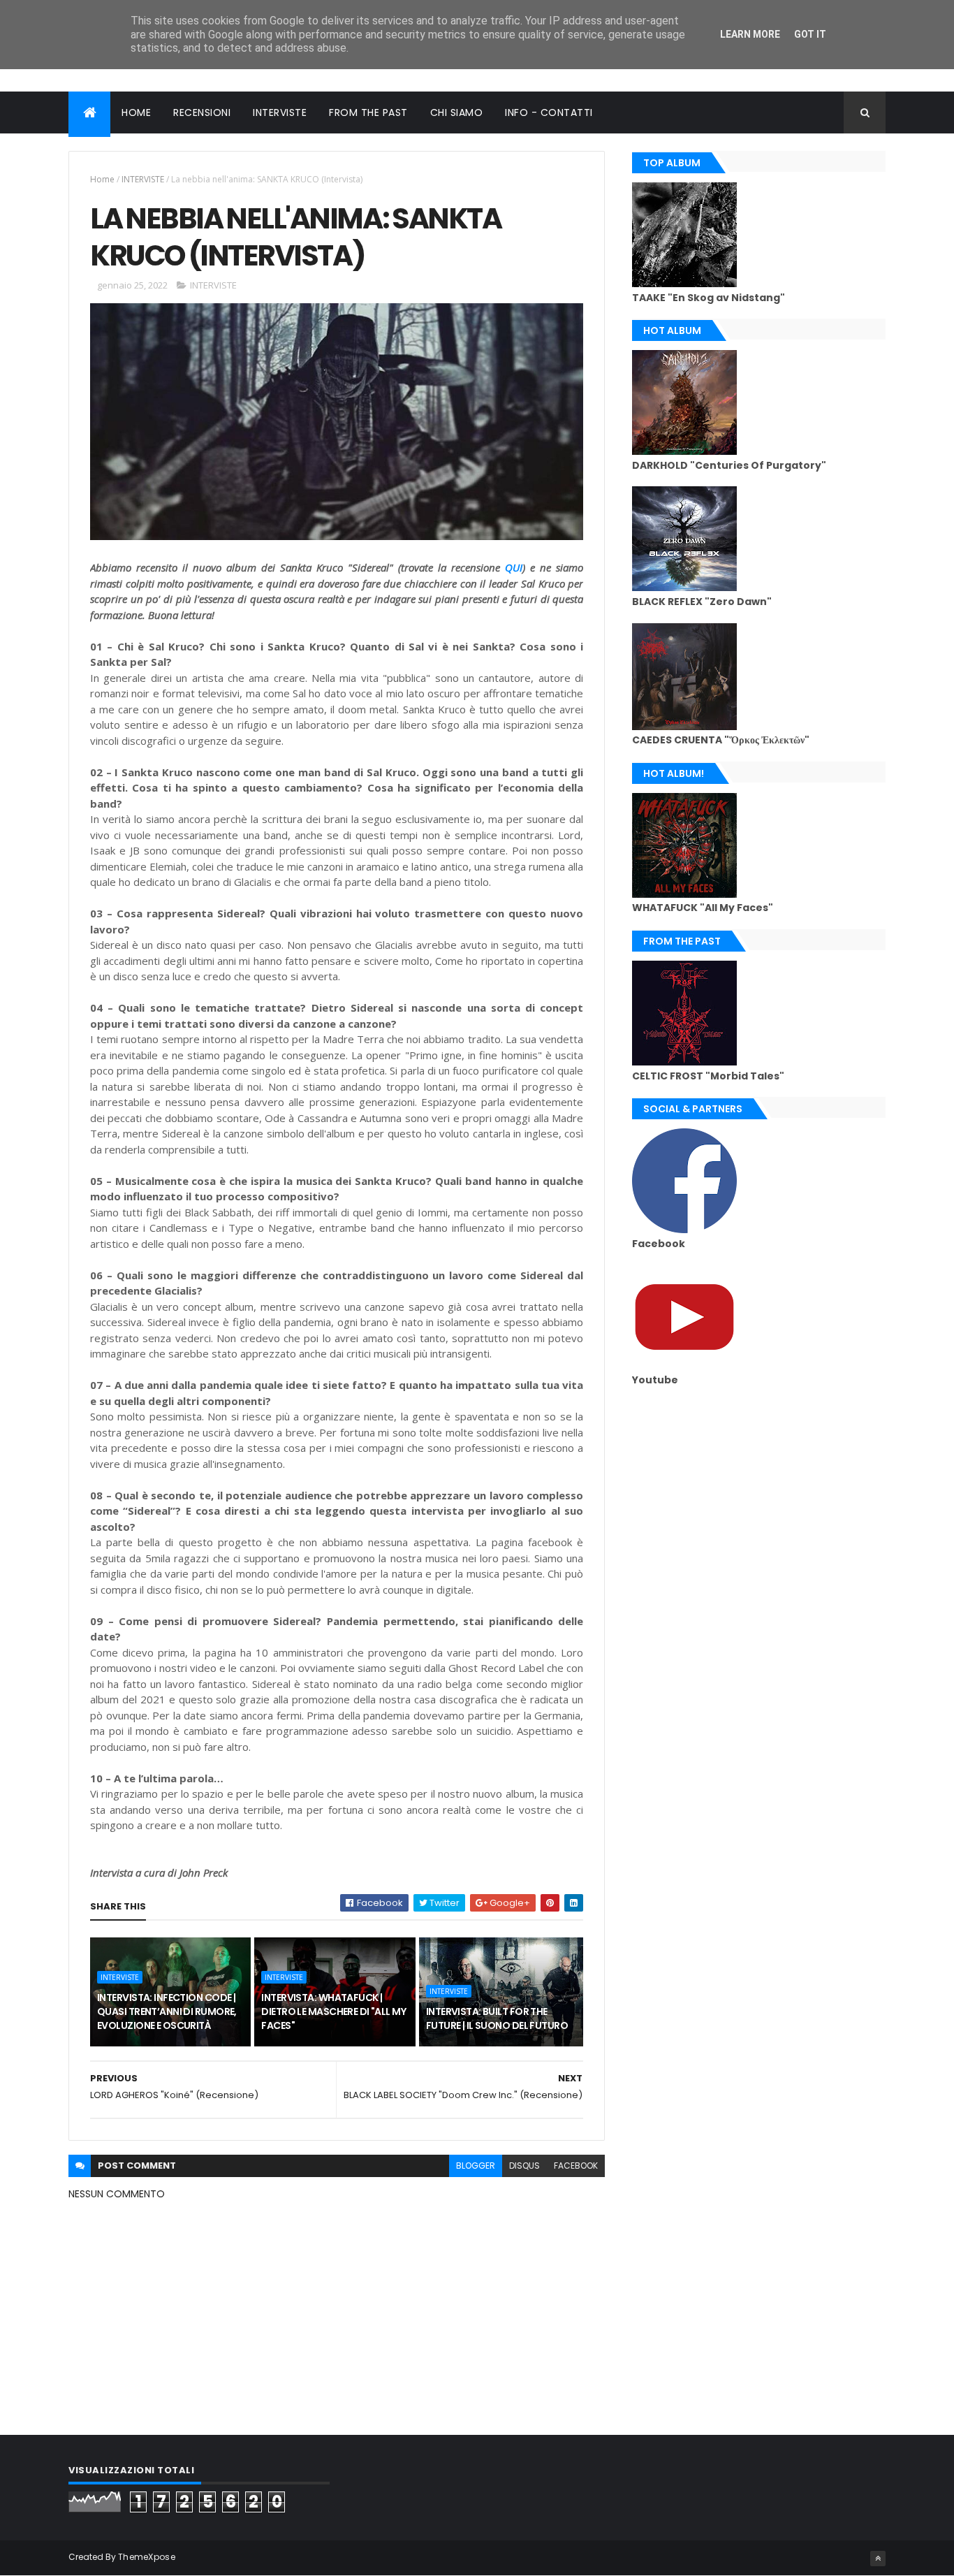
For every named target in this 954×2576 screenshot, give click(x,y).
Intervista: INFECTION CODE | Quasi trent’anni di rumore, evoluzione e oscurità (167, 2011)
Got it (810, 34)
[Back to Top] (878, 2559)
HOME (136, 112)
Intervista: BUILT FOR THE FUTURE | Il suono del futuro (497, 2018)
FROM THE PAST (368, 112)
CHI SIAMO (457, 112)
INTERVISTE (280, 112)
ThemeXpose (147, 2557)
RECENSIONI (202, 112)
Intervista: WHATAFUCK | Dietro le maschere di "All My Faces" (333, 2011)
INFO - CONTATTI (549, 112)
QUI (514, 567)
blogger (476, 2166)
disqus (524, 2166)
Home (102, 179)
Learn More (750, 34)
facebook (576, 2166)
